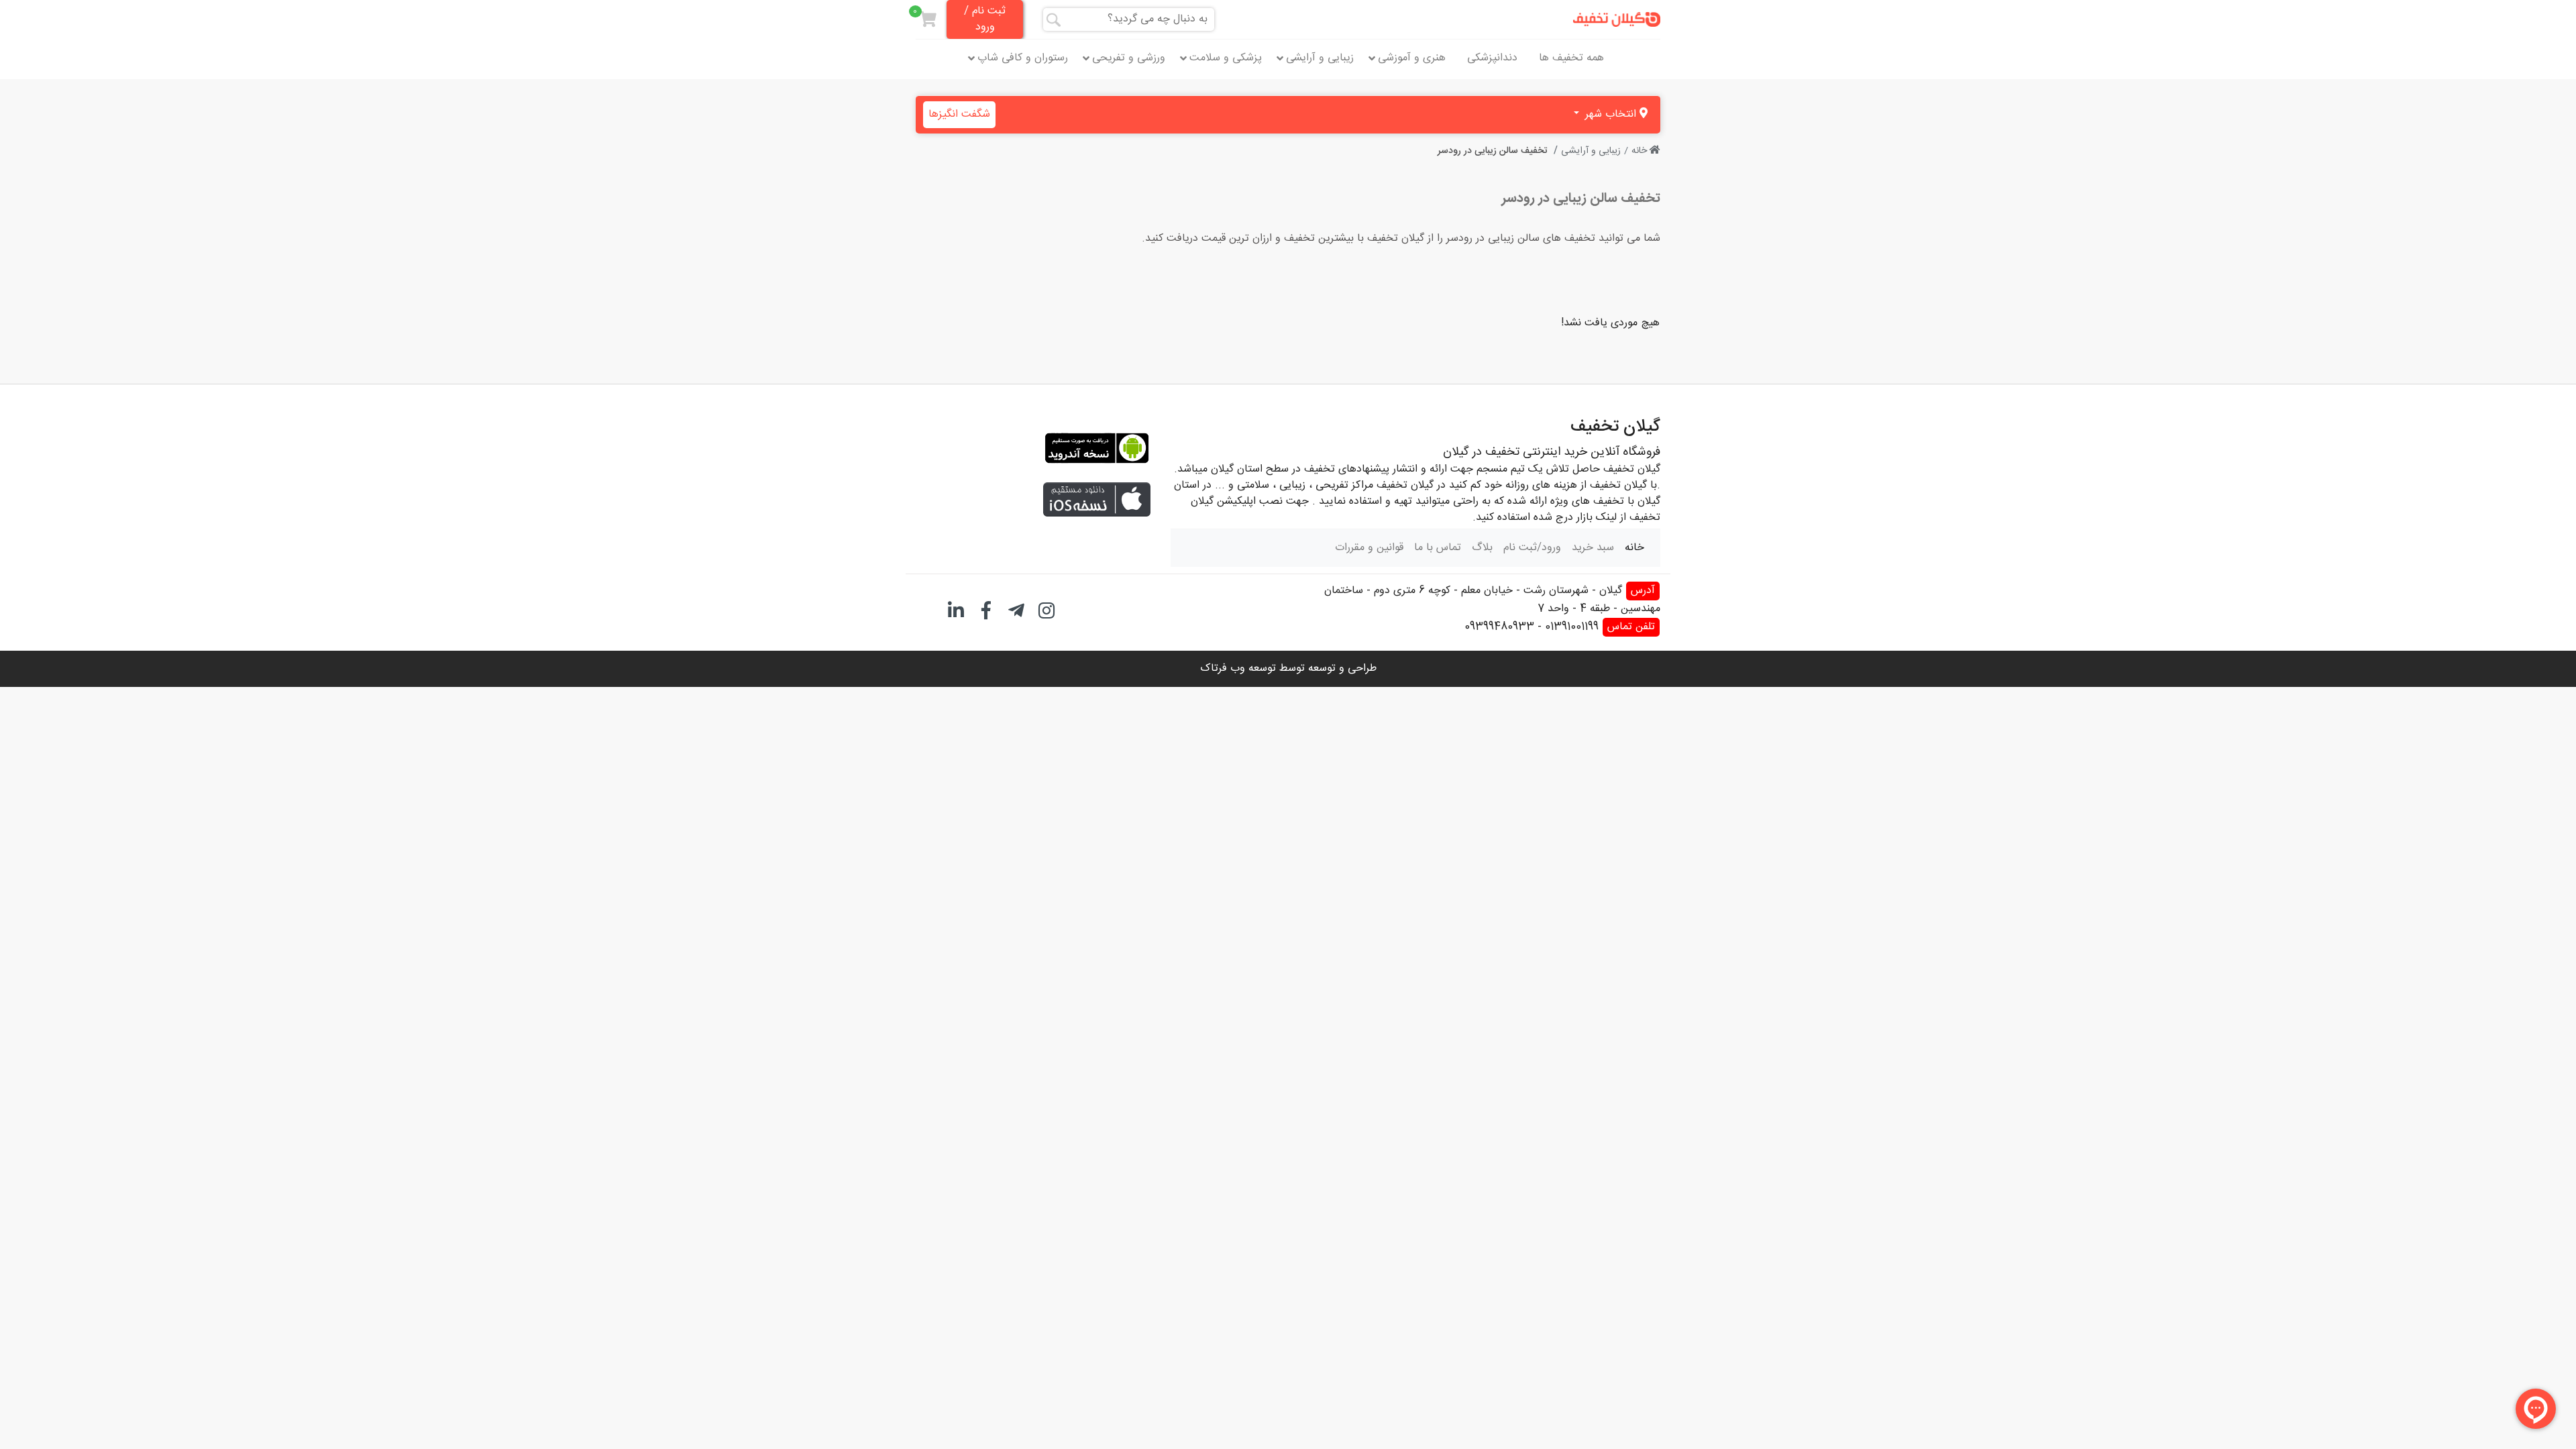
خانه (1641, 151)
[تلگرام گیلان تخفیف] (1016, 609)
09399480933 (1499, 627)
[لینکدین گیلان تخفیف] (956, 609)
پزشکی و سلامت (1226, 58)
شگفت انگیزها (959, 114)
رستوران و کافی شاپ (1023, 58)
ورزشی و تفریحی (1129, 58)
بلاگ (1482, 548)
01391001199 (1572, 627)
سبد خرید (1593, 548)
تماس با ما (1438, 548)
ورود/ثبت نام (1532, 548)
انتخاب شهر (1611, 114)
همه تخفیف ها (1571, 58)
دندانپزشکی (1492, 58)
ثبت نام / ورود (985, 19)
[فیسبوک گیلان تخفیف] (986, 609)
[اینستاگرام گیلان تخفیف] (1046, 609)
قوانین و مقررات (1369, 548)
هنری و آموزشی (1412, 58)
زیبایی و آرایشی (1320, 58)
